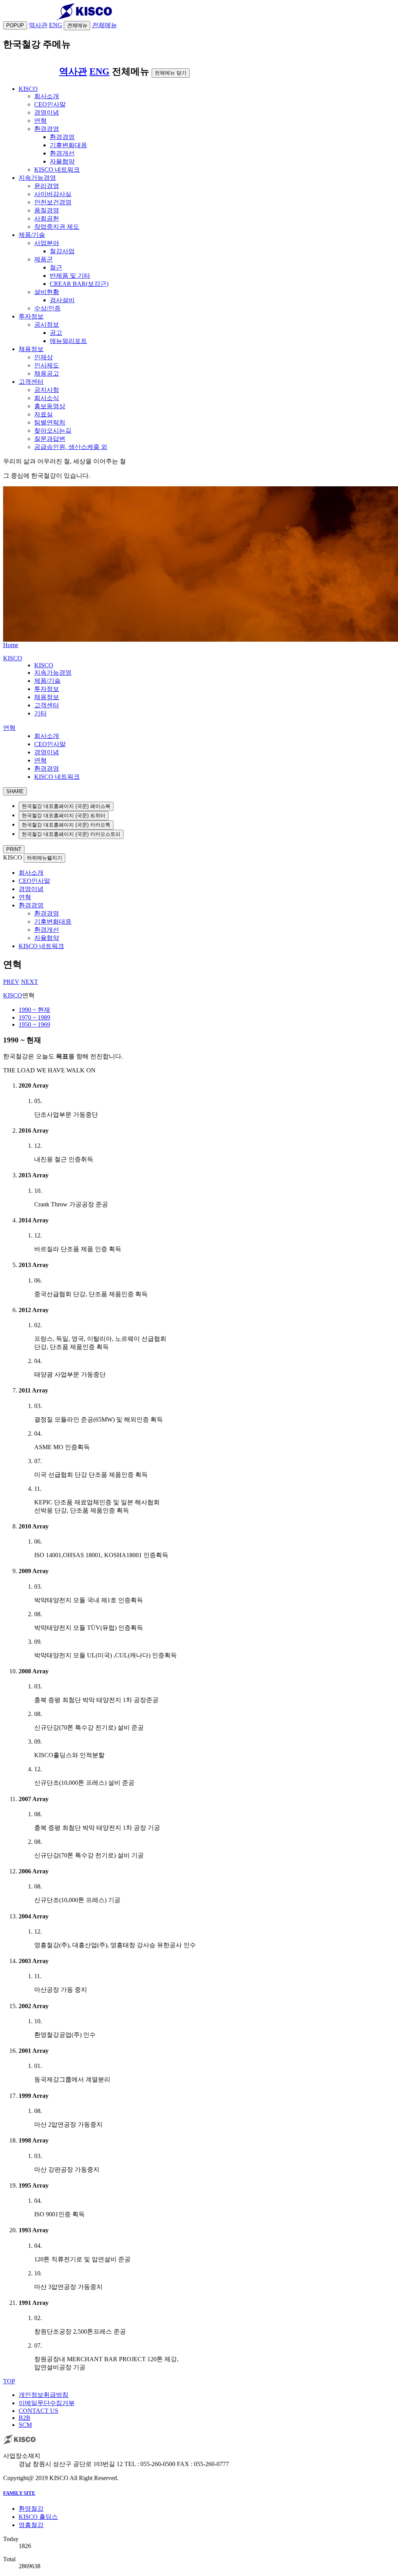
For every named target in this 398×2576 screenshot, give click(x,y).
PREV (11, 982)
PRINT (14, 849)
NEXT (30, 982)
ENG (99, 71)
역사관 (73, 71)
